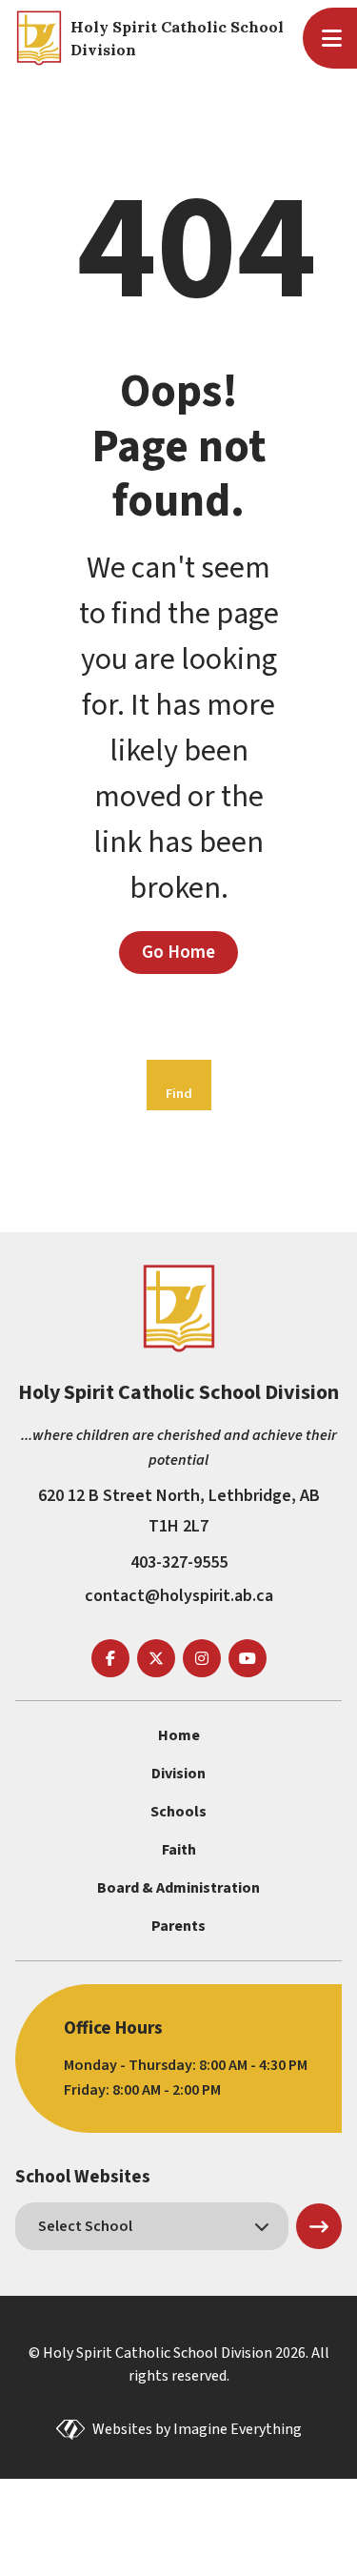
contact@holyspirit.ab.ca (179, 1596)
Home (179, 1735)
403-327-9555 (179, 1562)
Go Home (178, 952)
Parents (178, 1926)
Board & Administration (178, 1888)
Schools (178, 1812)
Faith (179, 1850)
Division (178, 1774)
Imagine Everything (238, 2429)
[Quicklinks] (335, 38)
